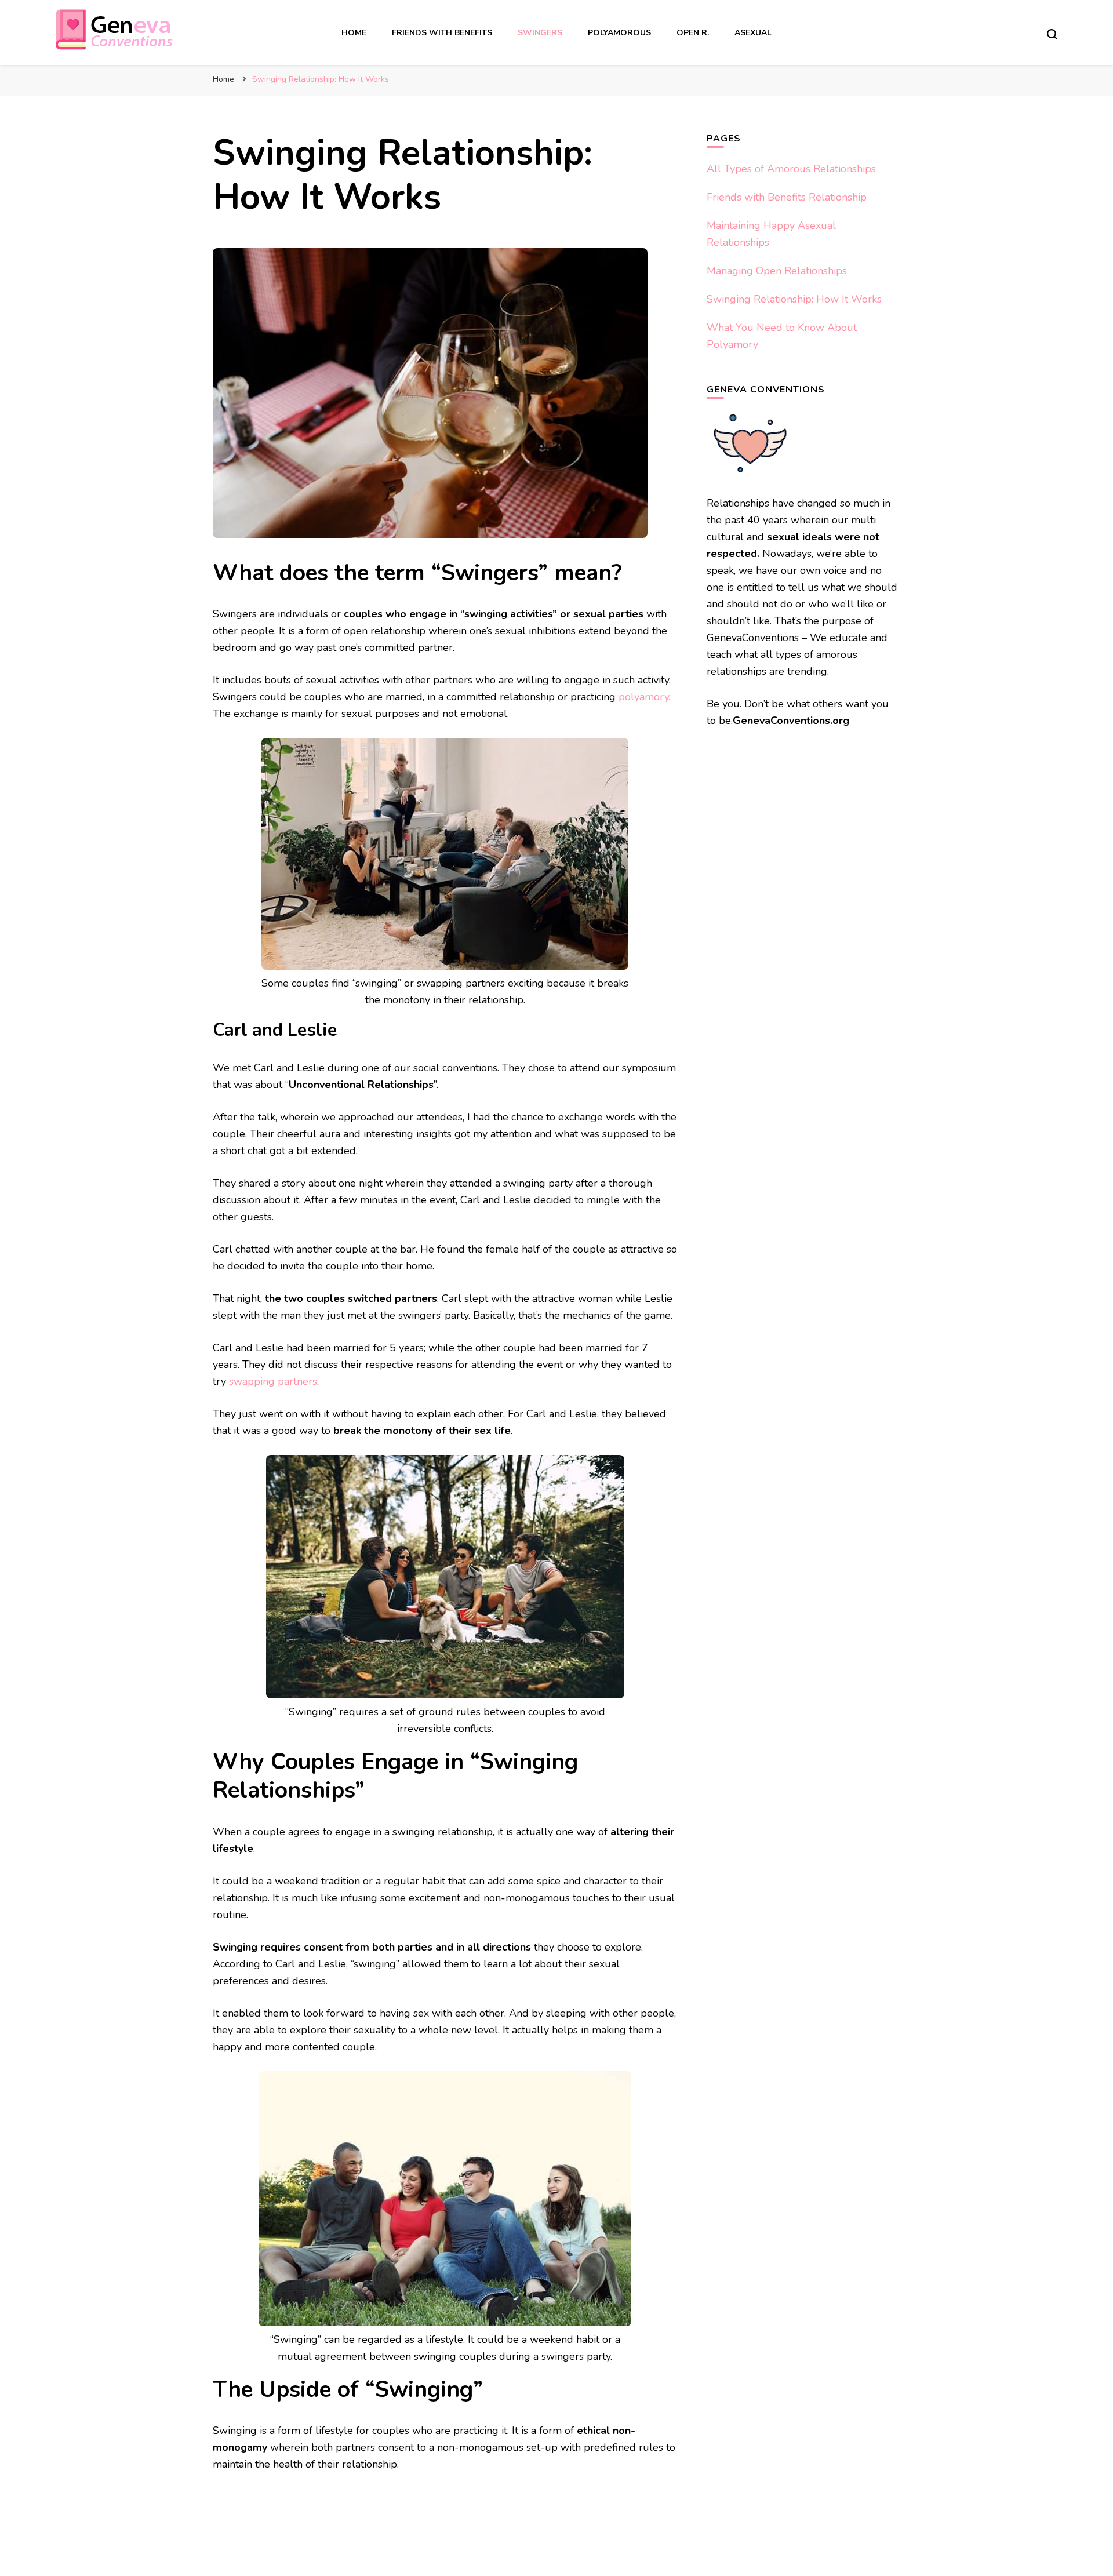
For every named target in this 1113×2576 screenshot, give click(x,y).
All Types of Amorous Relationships (791, 169)
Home (354, 33)
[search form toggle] (1052, 34)
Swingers (540, 33)
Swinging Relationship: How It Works (794, 299)
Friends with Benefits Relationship (787, 197)
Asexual (753, 33)
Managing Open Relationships (777, 271)
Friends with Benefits (442, 33)
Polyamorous (619, 33)
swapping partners (273, 1381)
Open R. (693, 33)
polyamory (644, 697)
